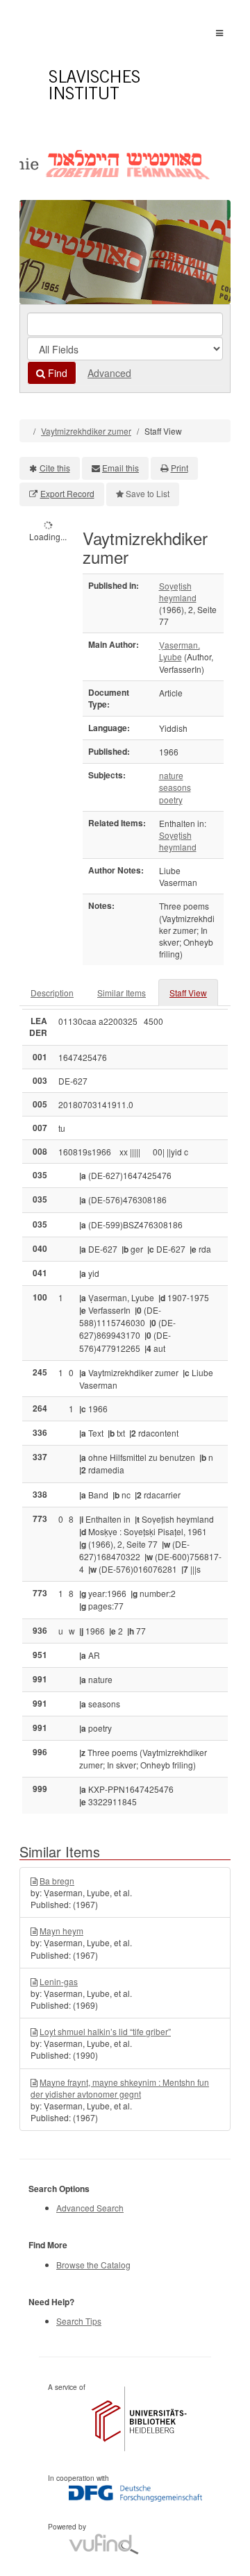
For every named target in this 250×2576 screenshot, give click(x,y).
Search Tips (79, 2321)
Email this (120, 468)
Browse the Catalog (93, 2265)
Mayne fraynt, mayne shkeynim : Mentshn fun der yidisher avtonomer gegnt (120, 2088)
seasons (175, 787)
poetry (171, 800)
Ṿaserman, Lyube (180, 651)
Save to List (148, 493)
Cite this (55, 468)
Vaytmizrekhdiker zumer (86, 431)
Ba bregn (57, 1881)
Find (56, 373)
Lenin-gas (59, 1981)
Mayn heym (61, 1931)
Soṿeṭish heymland (178, 592)
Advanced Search (90, 2208)
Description (52, 993)
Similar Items (122, 993)
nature (171, 775)
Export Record (67, 493)
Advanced (109, 373)
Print (180, 468)
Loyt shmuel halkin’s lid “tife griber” (105, 2031)
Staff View (188, 993)
